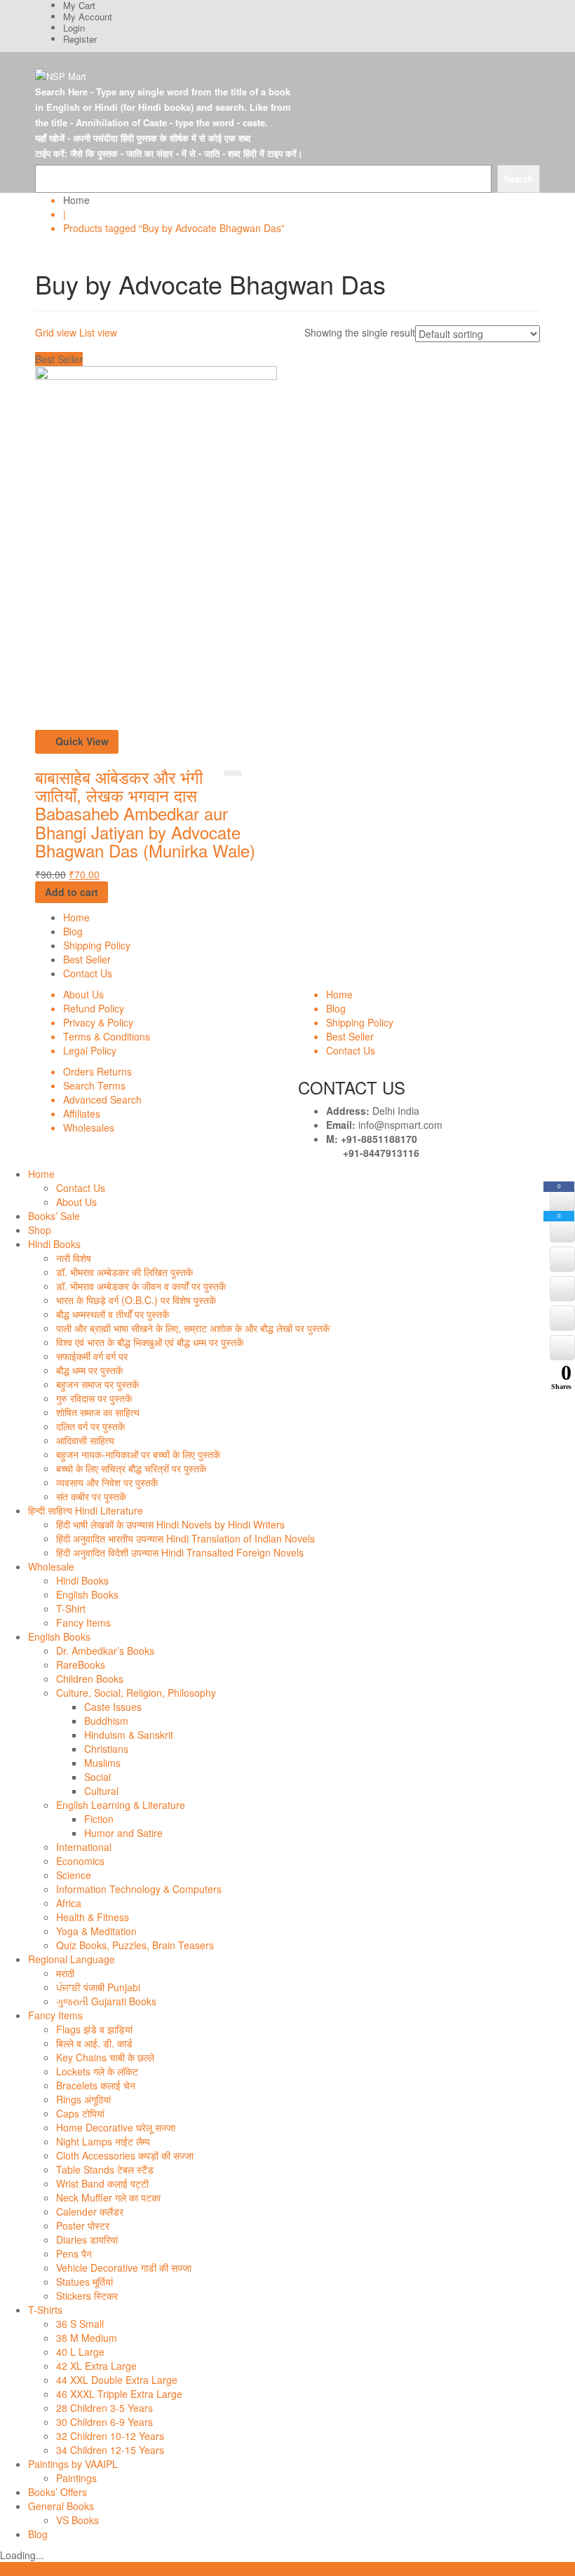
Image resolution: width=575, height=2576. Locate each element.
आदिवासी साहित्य (85, 1440)
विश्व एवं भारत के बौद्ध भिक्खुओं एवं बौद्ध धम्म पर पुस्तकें (150, 1342)
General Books (61, 2506)
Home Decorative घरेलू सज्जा (116, 2127)
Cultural (101, 1791)
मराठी (65, 1973)
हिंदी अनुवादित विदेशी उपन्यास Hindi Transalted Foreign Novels (180, 1552)
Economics (80, 1861)
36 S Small (80, 2324)
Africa (69, 1903)
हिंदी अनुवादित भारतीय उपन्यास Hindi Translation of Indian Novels (185, 1538)
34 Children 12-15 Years (110, 2450)
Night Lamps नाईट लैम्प (103, 2141)
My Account (88, 16)
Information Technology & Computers (139, 1889)
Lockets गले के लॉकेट (97, 2071)
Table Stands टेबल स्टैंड (105, 2169)
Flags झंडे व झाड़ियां (94, 2029)
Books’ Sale (54, 1216)
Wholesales (89, 1127)
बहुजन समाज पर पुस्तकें (97, 1384)
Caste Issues (113, 1707)
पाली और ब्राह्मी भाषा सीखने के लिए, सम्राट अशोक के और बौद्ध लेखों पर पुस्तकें (193, 1328)
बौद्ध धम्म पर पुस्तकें (89, 1370)
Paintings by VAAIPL (73, 2464)
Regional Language (72, 1959)
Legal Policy (90, 1050)
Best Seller (87, 959)
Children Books (90, 1679)
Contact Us (88, 973)
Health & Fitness (93, 1917)
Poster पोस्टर (83, 2225)
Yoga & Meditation (96, 1931)
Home (76, 200)
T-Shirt (71, 1608)
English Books (87, 1594)
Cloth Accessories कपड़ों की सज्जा (125, 2155)
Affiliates (82, 1113)
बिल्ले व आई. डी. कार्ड (94, 2043)
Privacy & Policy (98, 1022)
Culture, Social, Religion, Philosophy (136, 1693)
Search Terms (94, 1085)
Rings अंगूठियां (83, 2099)
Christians (106, 1749)
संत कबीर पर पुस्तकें (91, 1496)
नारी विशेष (74, 1258)
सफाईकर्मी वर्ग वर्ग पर (92, 1356)
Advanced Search (102, 1099)
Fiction (99, 1819)
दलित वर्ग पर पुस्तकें (90, 1426)
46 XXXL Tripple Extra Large (119, 2394)
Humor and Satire (123, 1833)
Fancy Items (83, 1622)
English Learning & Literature (121, 1805)
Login (74, 28)
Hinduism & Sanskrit (129, 1735)
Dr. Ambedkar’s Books (105, 1650)
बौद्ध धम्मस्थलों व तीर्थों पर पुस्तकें (113, 1314)
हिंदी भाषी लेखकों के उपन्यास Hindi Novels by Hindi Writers (170, 1524)
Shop (40, 1230)
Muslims (102, 1763)
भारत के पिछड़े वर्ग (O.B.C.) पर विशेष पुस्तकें (136, 1300)
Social (97, 1777)
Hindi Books (54, 1244)
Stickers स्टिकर (87, 2296)
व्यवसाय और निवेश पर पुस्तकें (107, 1482)
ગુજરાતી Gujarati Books (106, 2001)
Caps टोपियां (80, 2113)
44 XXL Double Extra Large (117, 2380)
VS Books (77, 2520)
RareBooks (81, 1665)
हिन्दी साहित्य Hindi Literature (86, 1510)
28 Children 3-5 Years (104, 2408)
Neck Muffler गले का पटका (108, 2197)
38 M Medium (87, 2338)
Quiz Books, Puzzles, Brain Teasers (135, 1945)
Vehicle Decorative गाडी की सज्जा (124, 2267)
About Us (83, 994)
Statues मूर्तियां (84, 2282)
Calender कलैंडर (90, 2211)
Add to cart (72, 892)
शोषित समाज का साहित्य (98, 1412)
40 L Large (80, 2352)
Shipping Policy (97, 945)
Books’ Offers (57, 2492)
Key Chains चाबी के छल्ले (105, 2057)
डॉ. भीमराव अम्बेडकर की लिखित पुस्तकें (124, 1272)
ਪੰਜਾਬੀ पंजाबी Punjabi (98, 1987)
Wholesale (51, 1566)
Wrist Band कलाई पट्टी (102, 2183)
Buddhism (106, 1721)
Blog (73, 931)
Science (74, 1875)
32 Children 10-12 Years (110, 2436)
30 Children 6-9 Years (104, 2422)
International (84, 1847)
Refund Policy (94, 1008)
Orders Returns (97, 1071)
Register (80, 39)
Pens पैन (74, 2253)
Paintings (76, 2478)
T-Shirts (45, 2310)
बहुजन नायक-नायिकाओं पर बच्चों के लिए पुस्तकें (138, 1454)
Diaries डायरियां (87, 2239)
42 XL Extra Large (96, 2366)
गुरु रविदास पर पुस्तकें (94, 1398)
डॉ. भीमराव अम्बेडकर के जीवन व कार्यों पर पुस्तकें (141, 1286)
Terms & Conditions (107, 1036)
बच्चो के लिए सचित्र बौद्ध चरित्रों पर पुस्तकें (131, 1468)
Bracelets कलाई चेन (96, 2085)
